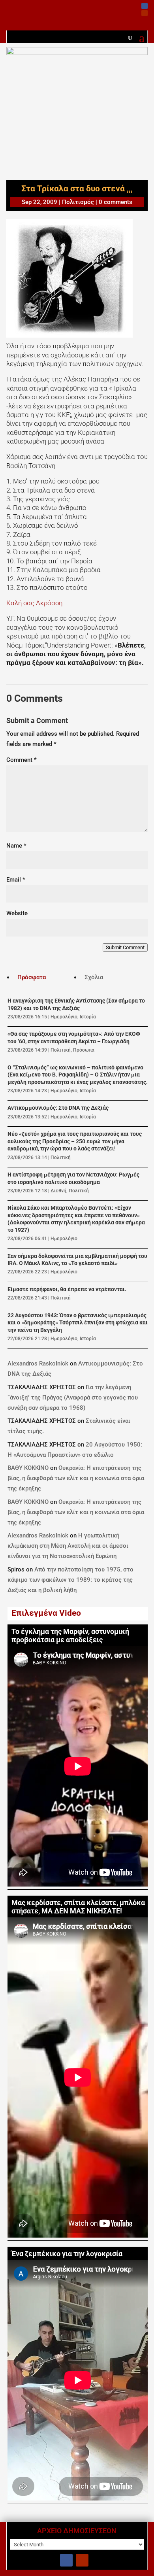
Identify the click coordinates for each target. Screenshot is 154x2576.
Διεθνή (58, 1191)
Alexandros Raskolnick (38, 1364)
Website (17, 913)
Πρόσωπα (84, 1050)
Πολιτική (61, 1050)
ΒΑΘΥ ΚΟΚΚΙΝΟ (28, 1468)
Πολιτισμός (78, 202)
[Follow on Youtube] (145, 13)
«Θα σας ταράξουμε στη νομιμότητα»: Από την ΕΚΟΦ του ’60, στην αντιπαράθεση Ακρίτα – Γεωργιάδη (74, 1038)
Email (16, 880)
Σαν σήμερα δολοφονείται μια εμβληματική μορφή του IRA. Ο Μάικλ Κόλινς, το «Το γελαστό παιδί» (77, 1260)
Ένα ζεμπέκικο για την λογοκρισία (67, 2254)
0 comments (115, 202)
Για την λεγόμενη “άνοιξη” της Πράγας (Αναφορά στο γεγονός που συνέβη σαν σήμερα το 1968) (73, 1398)
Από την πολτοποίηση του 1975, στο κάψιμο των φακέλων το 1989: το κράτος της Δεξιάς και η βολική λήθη (70, 1580)
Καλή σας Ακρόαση (34, 603)
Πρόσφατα (32, 977)
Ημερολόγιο (64, 1017)
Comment (22, 760)
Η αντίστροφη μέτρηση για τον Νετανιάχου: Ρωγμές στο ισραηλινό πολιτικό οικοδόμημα (73, 1178)
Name (16, 846)
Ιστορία (88, 1017)
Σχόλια (94, 977)
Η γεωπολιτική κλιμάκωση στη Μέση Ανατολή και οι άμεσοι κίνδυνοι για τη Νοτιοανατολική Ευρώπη (68, 1546)
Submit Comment (125, 947)
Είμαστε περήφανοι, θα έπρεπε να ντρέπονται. (67, 1289)
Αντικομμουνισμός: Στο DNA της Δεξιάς (58, 1108)
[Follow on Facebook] (145, 6)
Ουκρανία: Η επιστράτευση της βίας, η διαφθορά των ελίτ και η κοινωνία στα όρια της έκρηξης (76, 1478)
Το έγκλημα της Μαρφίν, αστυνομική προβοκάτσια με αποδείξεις (70, 1636)
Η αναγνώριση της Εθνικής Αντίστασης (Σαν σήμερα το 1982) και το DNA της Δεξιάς (76, 1004)
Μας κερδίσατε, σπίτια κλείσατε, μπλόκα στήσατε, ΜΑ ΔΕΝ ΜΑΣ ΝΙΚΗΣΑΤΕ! (78, 1907)
